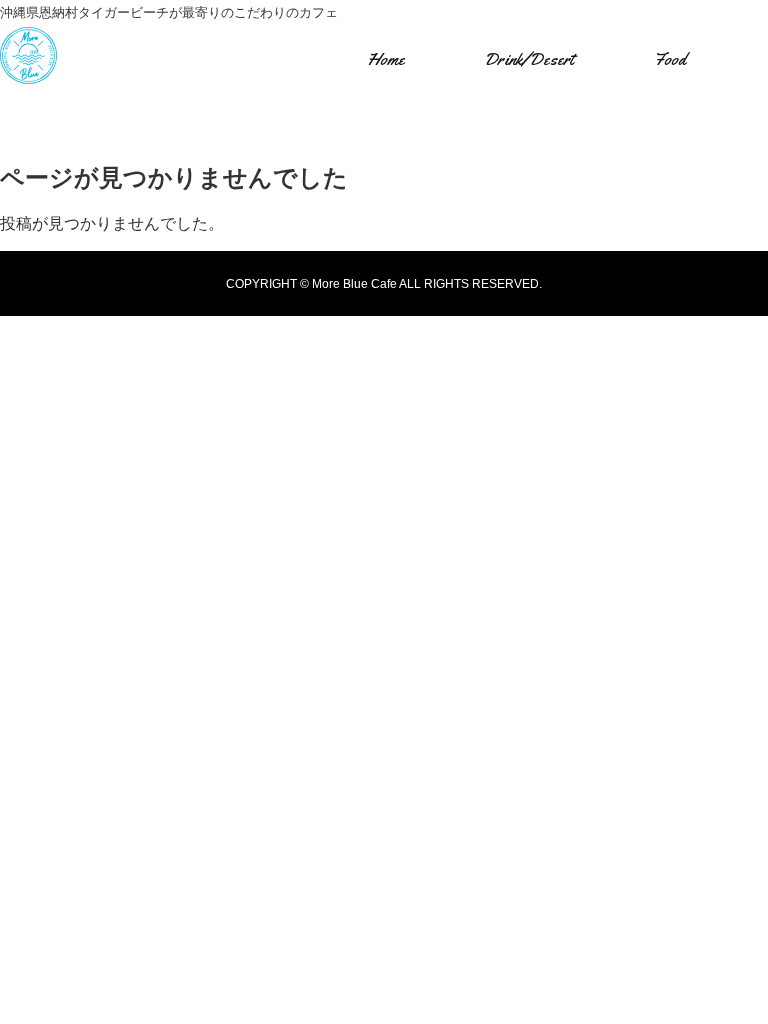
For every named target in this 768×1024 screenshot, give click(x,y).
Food (670, 59)
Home (386, 59)
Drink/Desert (529, 59)
